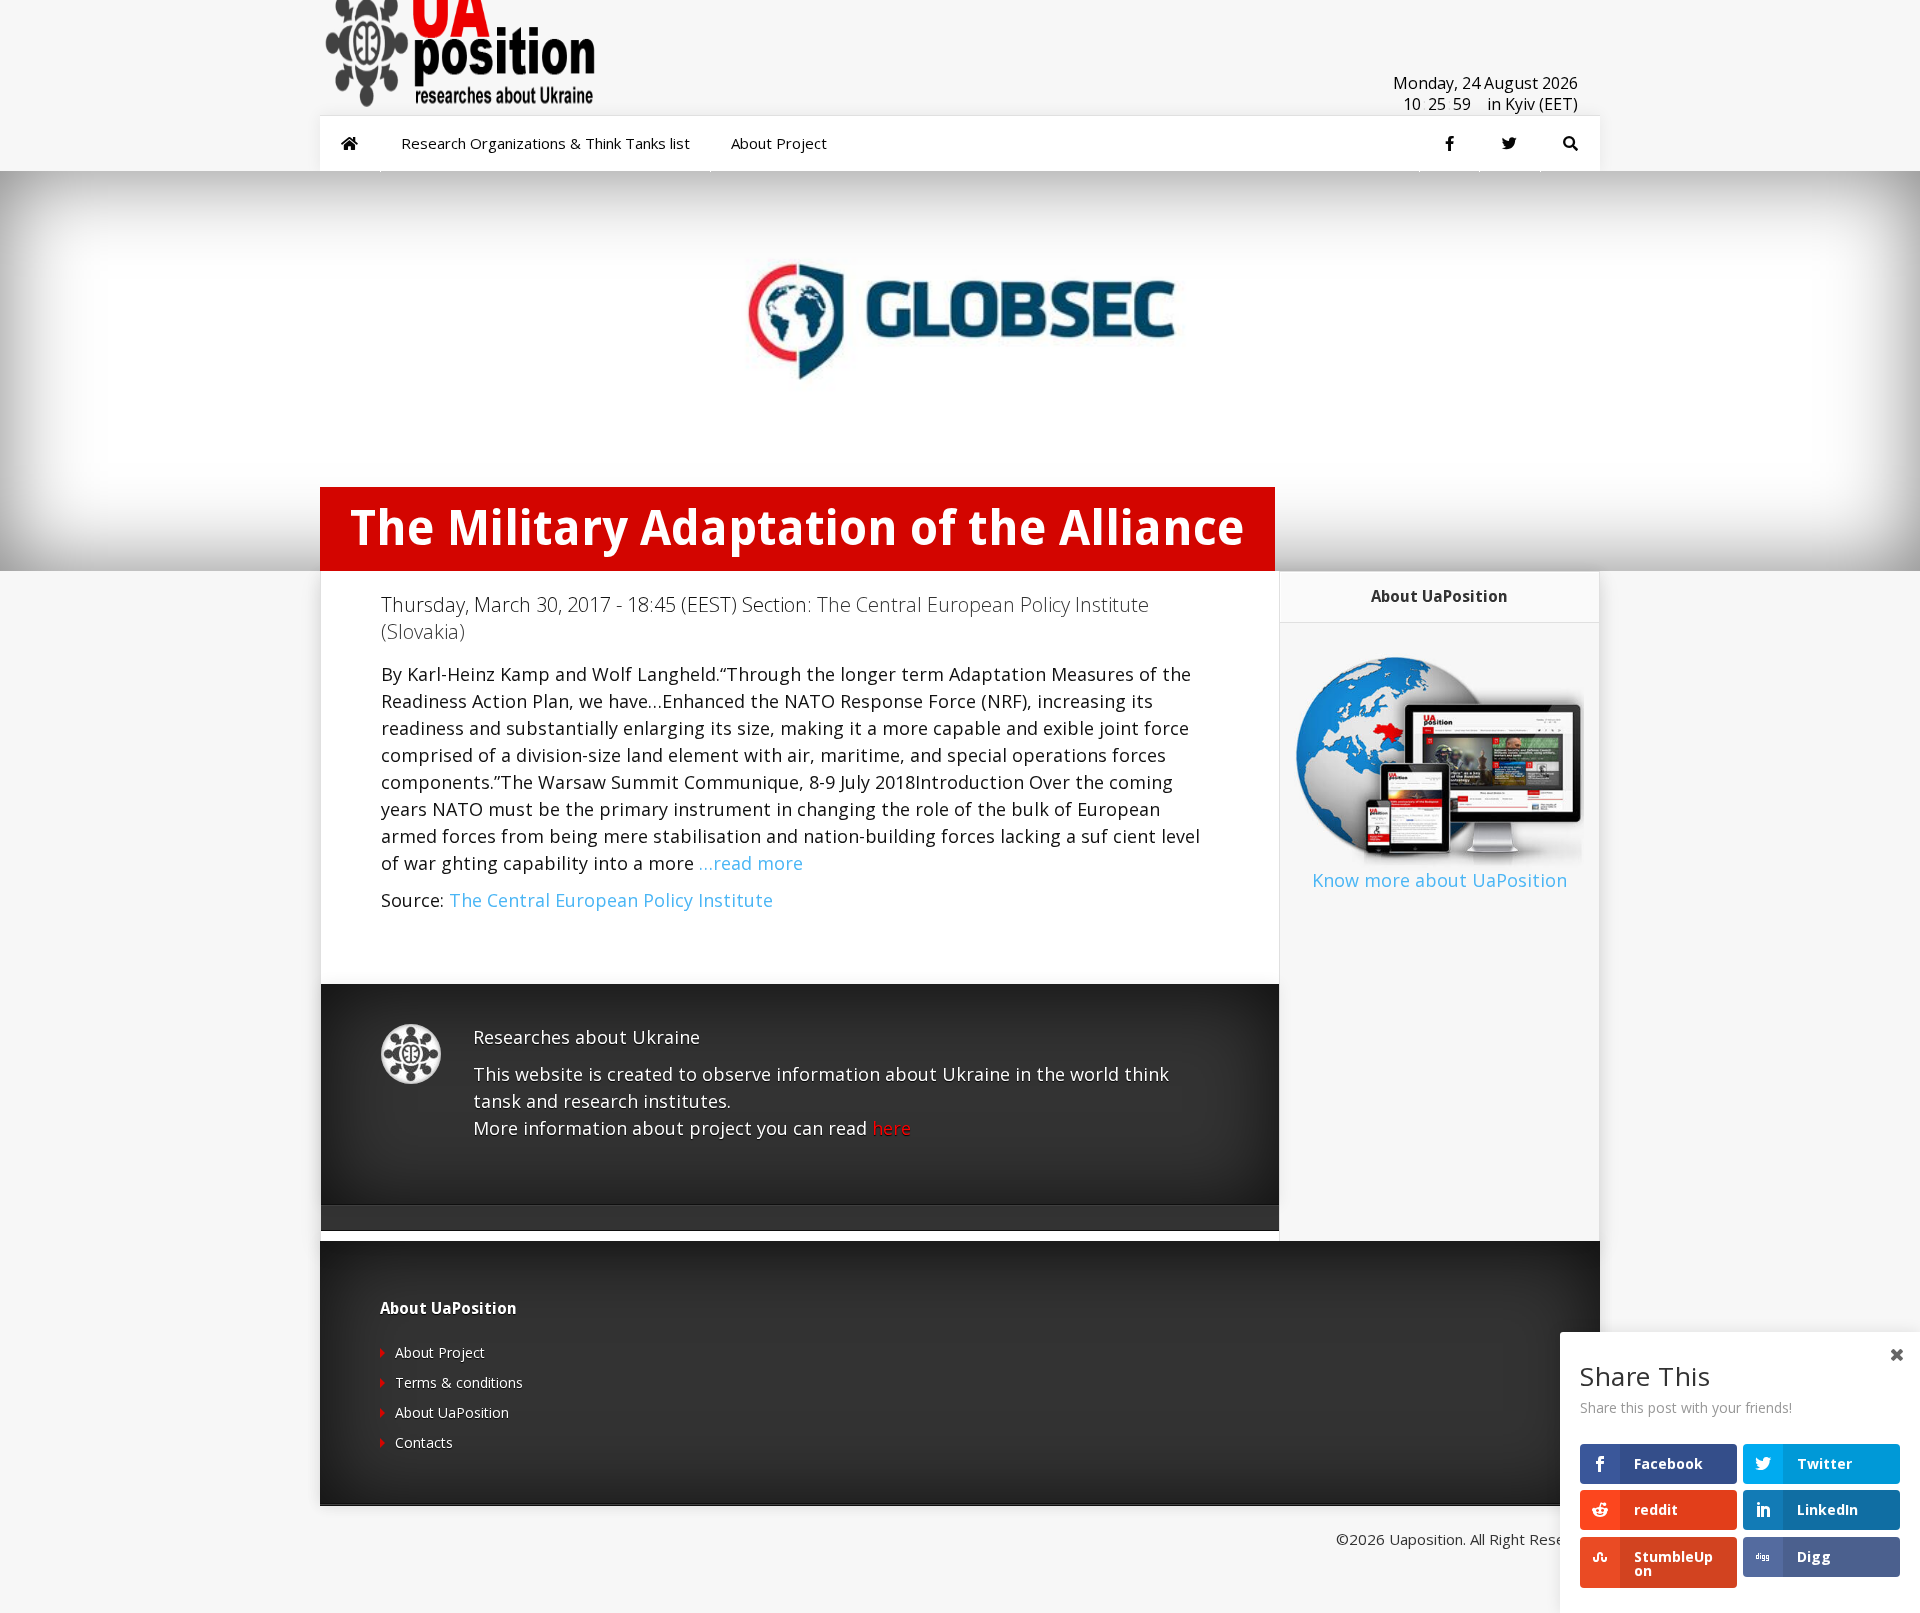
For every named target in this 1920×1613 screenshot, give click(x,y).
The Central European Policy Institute (611, 900)
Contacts (424, 1442)
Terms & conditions (459, 1382)
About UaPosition (452, 1412)
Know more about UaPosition (1439, 880)
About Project (440, 1352)
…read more (751, 863)
